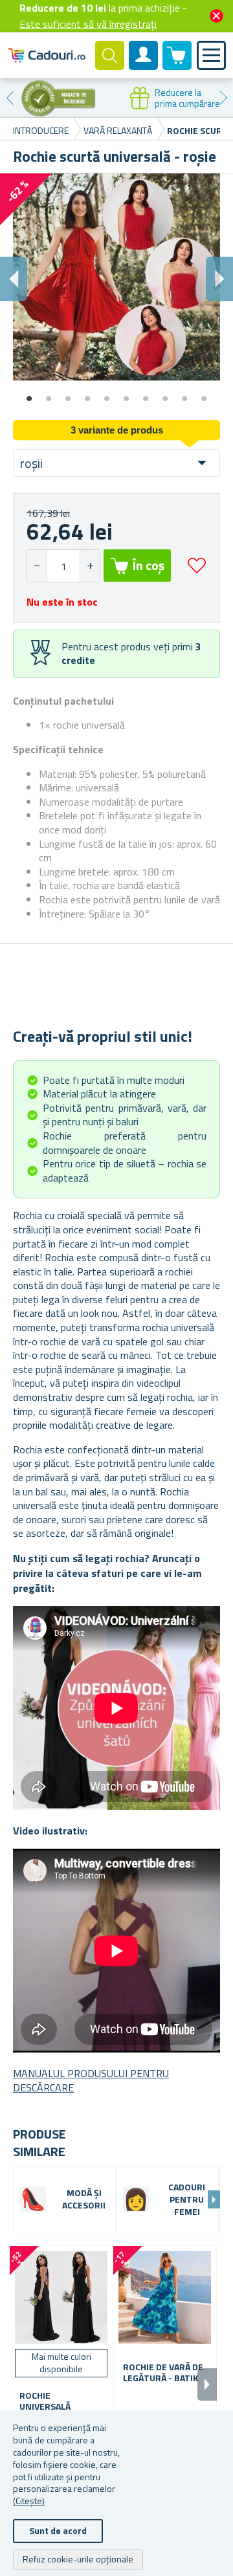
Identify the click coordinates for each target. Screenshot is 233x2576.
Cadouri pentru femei (187, 2200)
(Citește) (29, 2501)
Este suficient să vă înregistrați (88, 24)
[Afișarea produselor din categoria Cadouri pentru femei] (136, 2199)
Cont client (144, 66)
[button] (90, 566)
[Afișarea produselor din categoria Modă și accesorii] (33, 2199)
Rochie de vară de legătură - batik (163, 2373)
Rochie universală (45, 2401)
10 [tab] (204, 394)
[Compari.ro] (58, 98)
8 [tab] (165, 394)
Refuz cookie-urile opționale (78, 2559)
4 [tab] (87, 394)
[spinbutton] (63, 566)
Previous (10, 98)
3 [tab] (68, 394)
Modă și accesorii (84, 2199)
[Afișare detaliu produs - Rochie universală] (61, 2297)
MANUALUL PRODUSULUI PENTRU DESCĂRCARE (91, 2080)
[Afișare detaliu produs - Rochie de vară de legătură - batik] (165, 2297)
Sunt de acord (58, 2530)
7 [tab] (146, 394)
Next (223, 98)
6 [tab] (126, 394)
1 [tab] (29, 394)
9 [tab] (184, 394)
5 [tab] (107, 394)
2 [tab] (49, 394)
